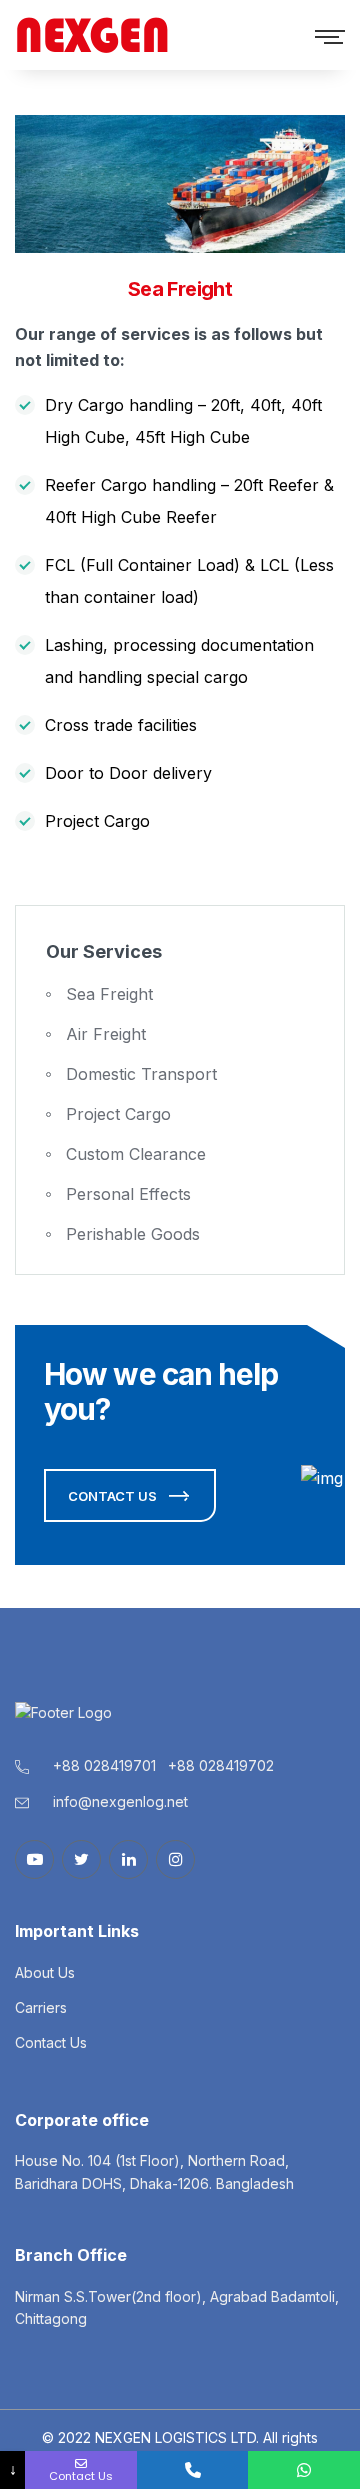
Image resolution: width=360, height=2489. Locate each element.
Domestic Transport (141, 1074)
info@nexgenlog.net (120, 1801)
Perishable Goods (133, 1234)
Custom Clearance (136, 1154)
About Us (45, 1972)
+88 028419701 (106, 1765)
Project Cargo (118, 1114)
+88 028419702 (221, 1765)
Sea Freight (109, 994)
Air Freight (106, 1034)
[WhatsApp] (304, 2470)
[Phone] (193, 2470)
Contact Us (51, 2042)
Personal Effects (128, 1194)
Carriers (41, 2007)
